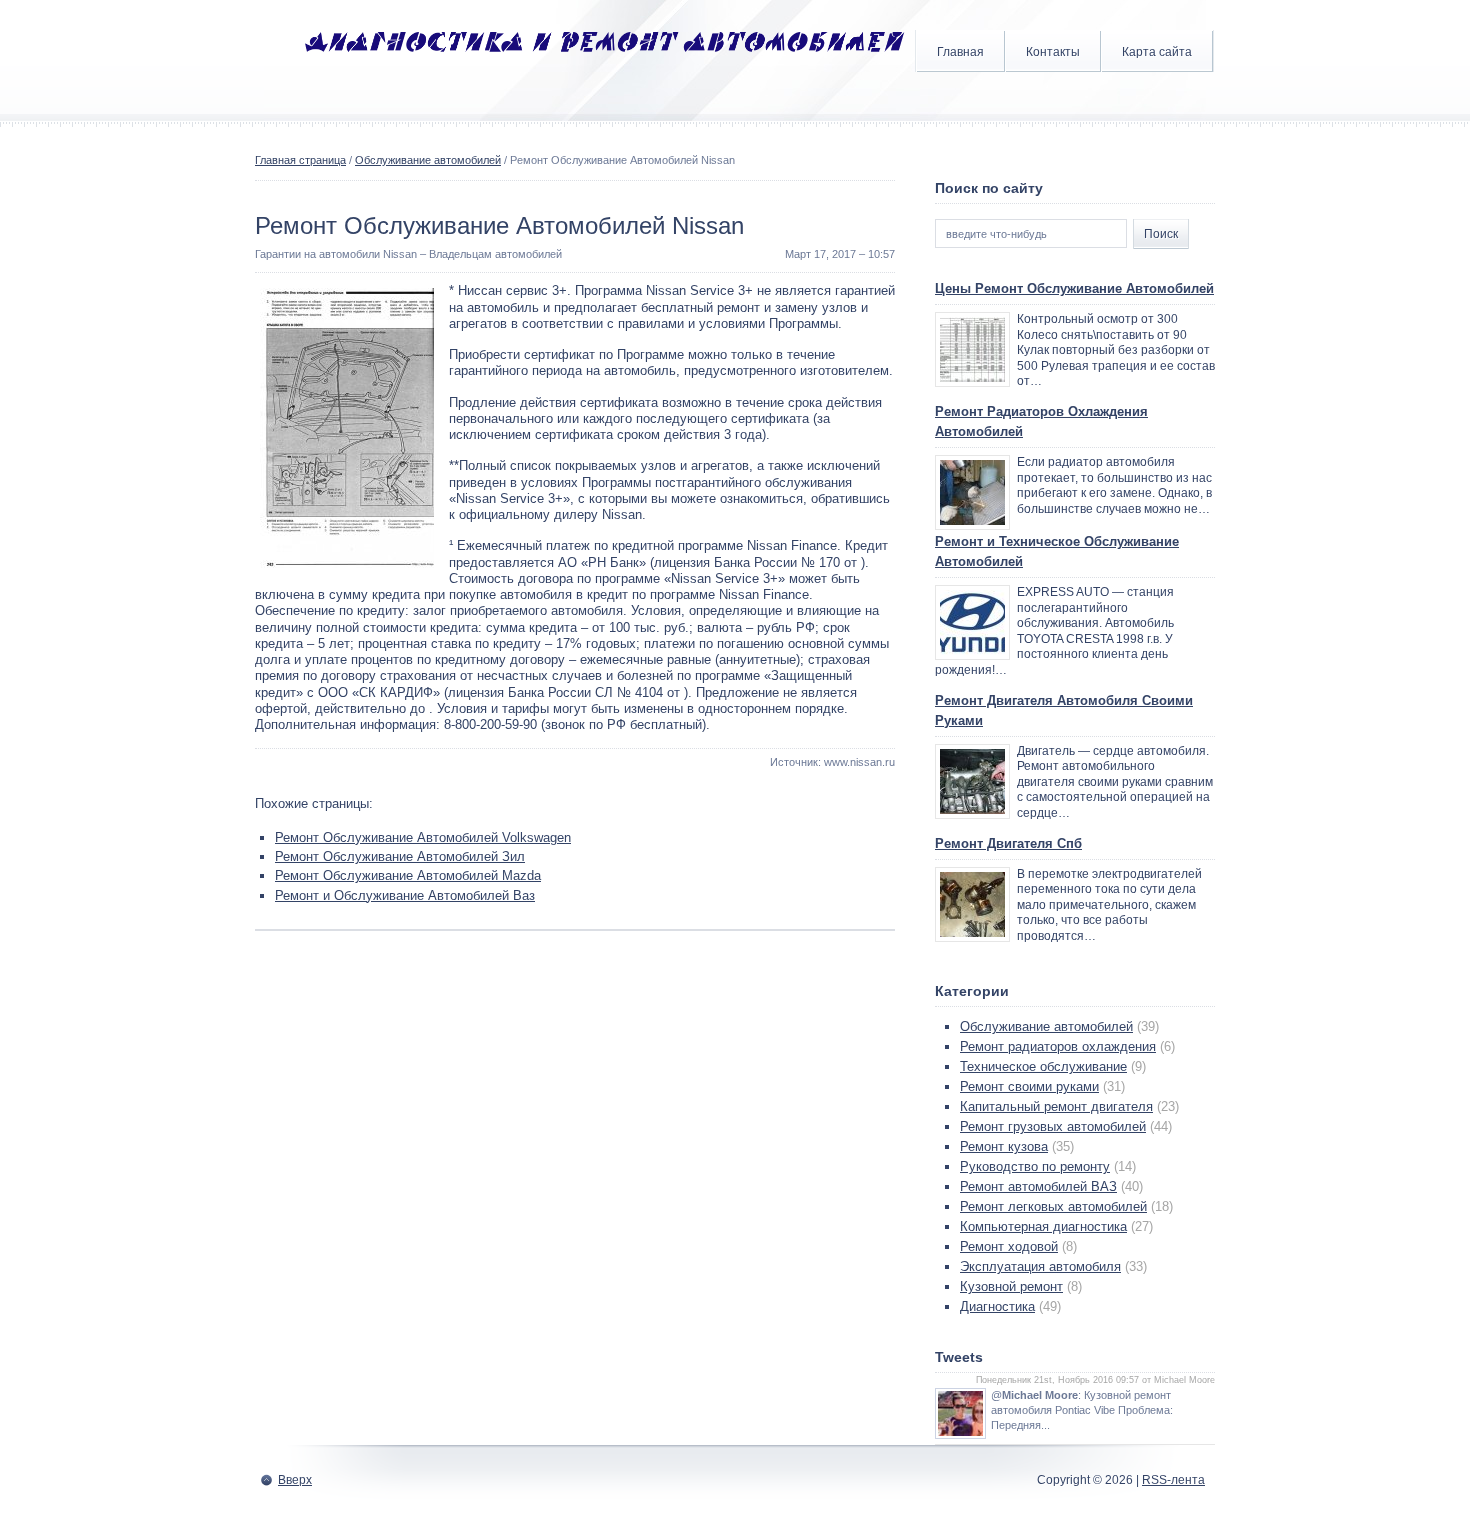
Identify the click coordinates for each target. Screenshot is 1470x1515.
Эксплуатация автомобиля (1040, 1266)
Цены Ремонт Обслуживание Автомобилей (1074, 288)
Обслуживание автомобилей (428, 160)
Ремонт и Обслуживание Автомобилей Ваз (405, 895)
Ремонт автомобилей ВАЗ (1038, 1186)
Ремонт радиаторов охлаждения (1058, 1046)
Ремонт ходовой (1009, 1246)
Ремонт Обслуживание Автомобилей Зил (400, 856)
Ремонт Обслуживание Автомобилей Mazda (408, 875)
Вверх (295, 1480)
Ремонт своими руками (1029, 1086)
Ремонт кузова (1004, 1146)
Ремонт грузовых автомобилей (1053, 1126)
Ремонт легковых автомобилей (1053, 1206)
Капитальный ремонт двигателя (1056, 1106)
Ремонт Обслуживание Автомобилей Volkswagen (423, 837)
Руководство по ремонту (1035, 1166)
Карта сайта (1157, 52)
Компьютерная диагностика (1043, 1226)
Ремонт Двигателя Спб (1008, 843)
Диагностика (997, 1306)
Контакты (1053, 52)
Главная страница (300, 160)
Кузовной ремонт (1011, 1286)
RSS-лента (1173, 1480)
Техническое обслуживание (1043, 1066)
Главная (960, 52)
